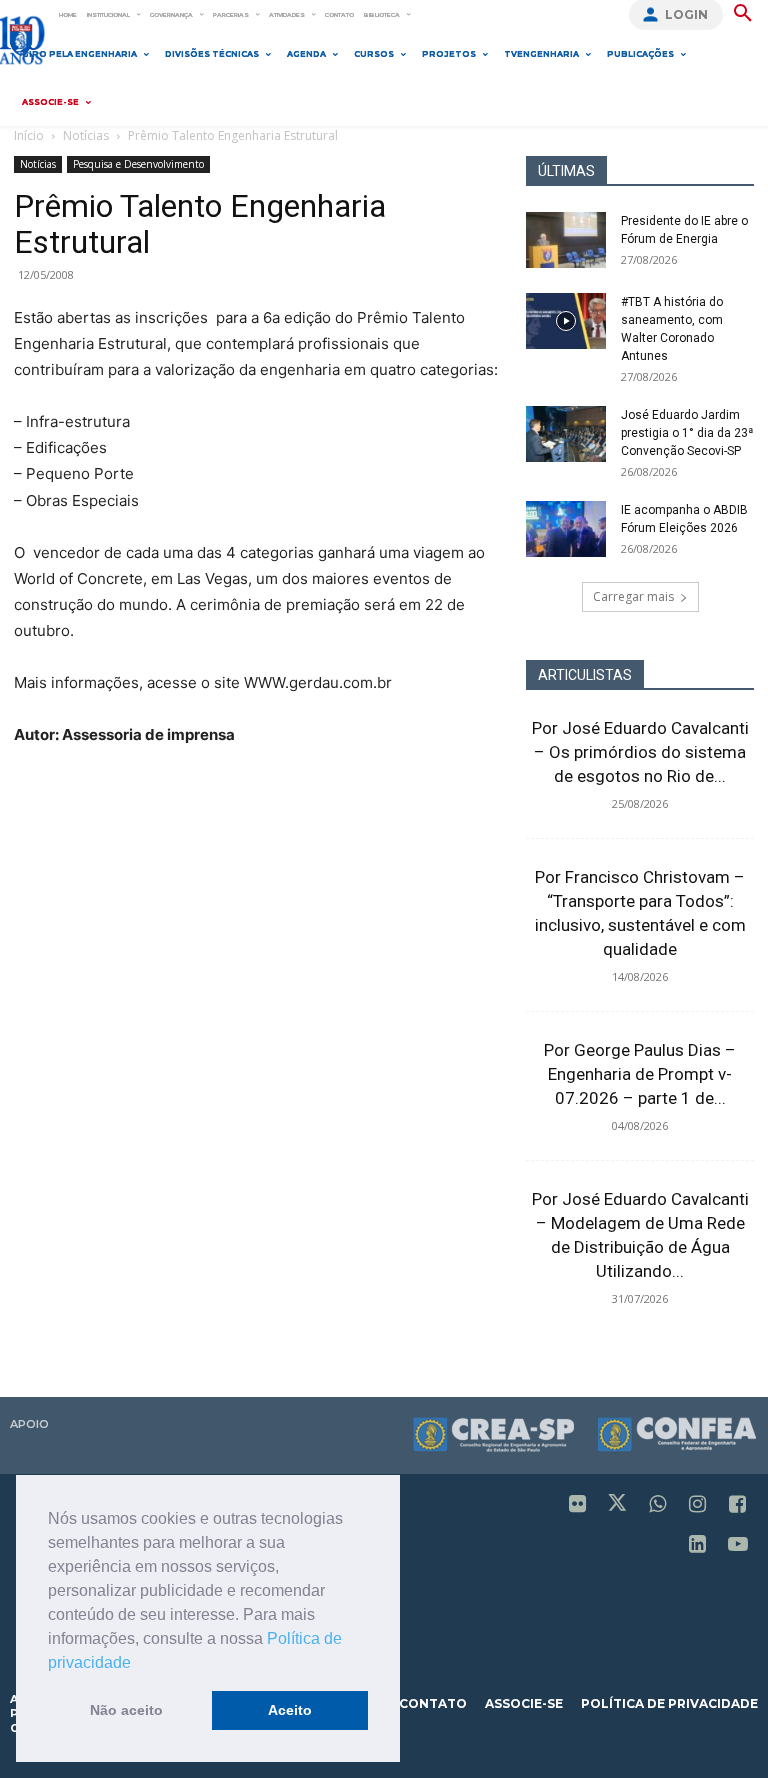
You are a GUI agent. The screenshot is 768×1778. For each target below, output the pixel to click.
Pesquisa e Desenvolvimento (138, 164)
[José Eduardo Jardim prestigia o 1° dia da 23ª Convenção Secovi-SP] (566, 434)
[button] (138, 1664)
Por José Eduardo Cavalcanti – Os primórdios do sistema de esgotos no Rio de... (640, 752)
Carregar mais (633, 596)
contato (433, 1703)
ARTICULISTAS (585, 675)
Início (29, 135)
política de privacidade (669, 1703)
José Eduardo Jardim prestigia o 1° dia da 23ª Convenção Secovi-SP (687, 433)
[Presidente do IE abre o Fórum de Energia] (566, 240)
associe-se (524, 1703)
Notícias (86, 135)
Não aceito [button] (126, 1710)
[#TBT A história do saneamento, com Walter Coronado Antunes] (566, 321)
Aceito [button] (290, 1710)
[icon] (578, 1505)
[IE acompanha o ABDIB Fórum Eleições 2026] (566, 529)
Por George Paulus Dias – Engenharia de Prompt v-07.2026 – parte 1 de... (640, 1074)
